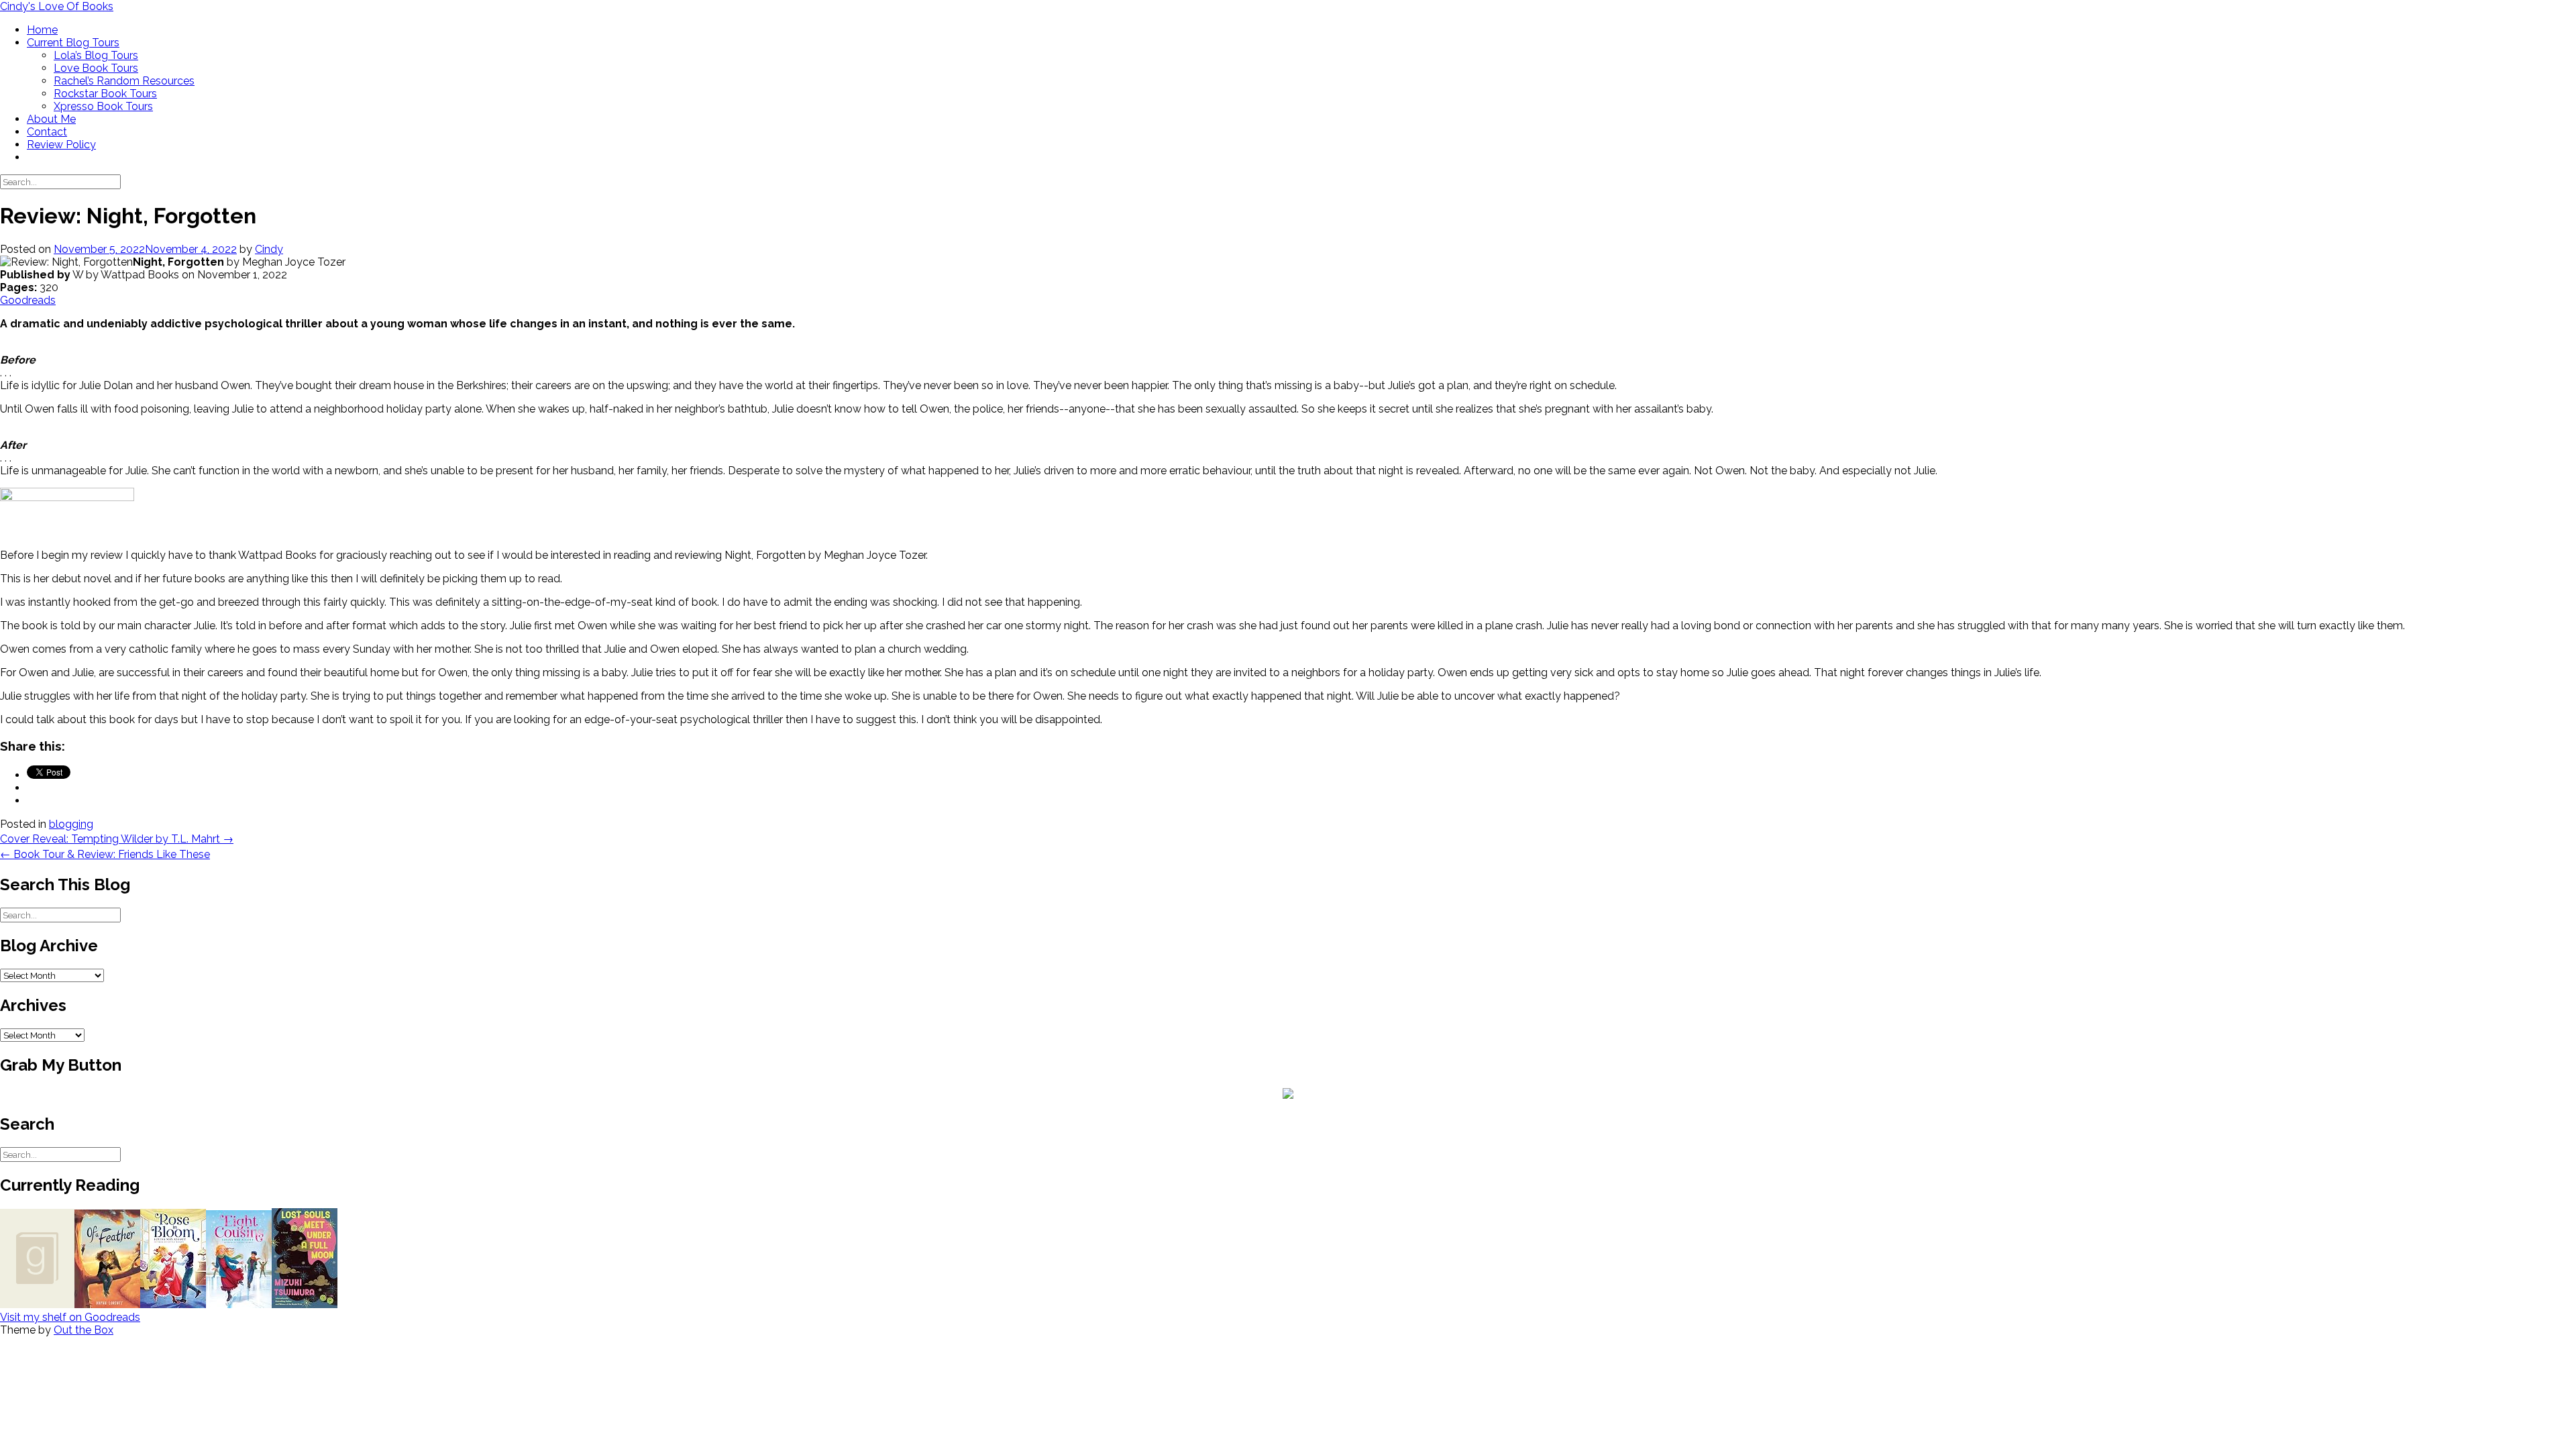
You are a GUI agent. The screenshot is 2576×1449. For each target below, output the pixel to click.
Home (42, 30)
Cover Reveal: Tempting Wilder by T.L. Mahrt (117, 839)
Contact (47, 132)
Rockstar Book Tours (105, 94)
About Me (51, 119)
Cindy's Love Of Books (57, 6)
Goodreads (28, 300)
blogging (71, 824)
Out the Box (84, 1330)
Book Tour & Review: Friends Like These (105, 854)
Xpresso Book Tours (103, 106)
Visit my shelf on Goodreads (70, 1317)
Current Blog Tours (73, 43)
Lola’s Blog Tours (96, 55)
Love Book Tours (96, 68)
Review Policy (61, 145)
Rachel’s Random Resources (124, 81)
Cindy (269, 249)
